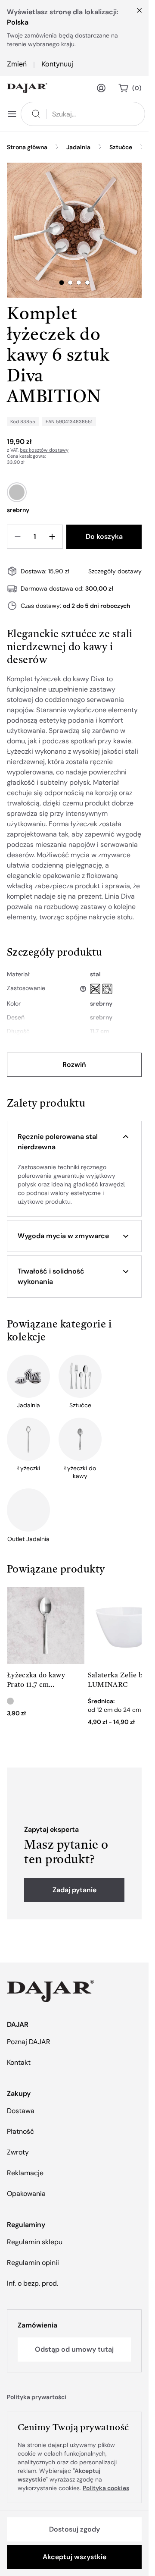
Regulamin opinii (33, 2263)
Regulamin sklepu (35, 2242)
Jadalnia (78, 147)
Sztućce (121, 147)
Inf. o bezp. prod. (33, 2283)
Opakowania (26, 2194)
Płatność (20, 2131)
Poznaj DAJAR (29, 2042)
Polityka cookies (106, 2488)
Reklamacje (25, 2173)
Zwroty (18, 2152)
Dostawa (21, 2111)
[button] (74, 1142)
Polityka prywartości (37, 2397)
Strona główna (27, 147)
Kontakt (19, 2062)
